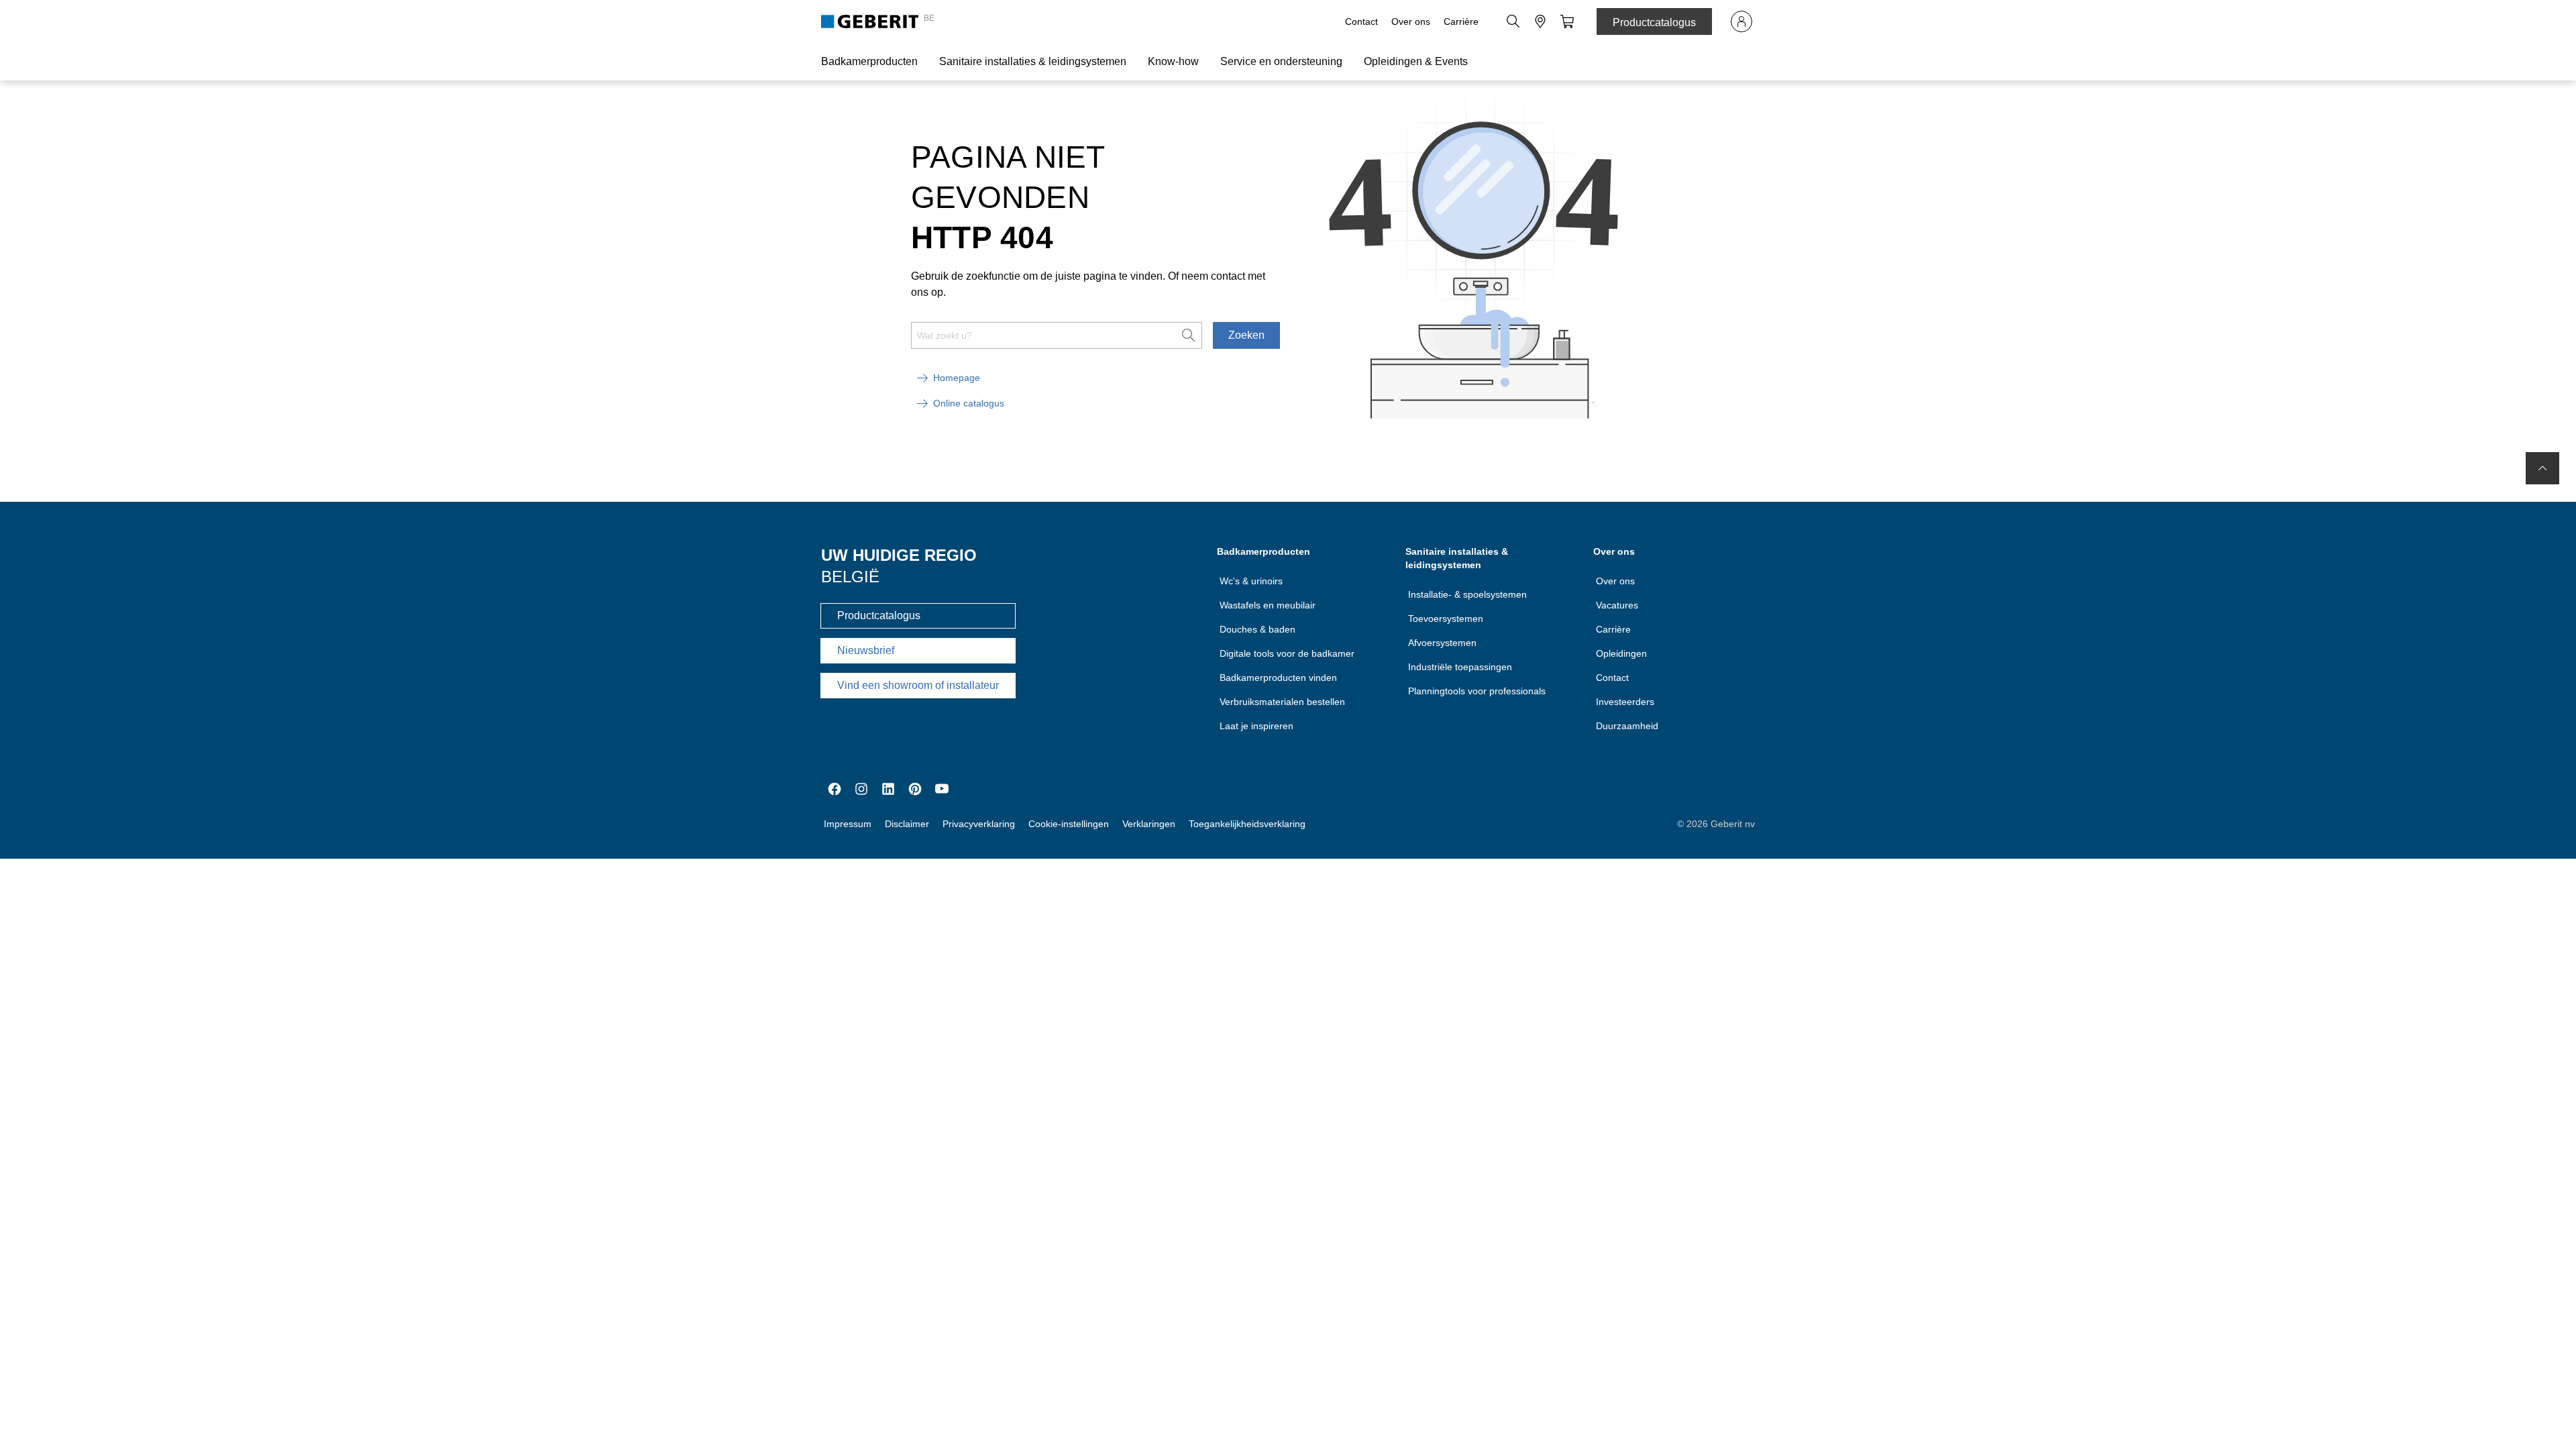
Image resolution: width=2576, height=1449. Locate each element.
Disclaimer (907, 824)
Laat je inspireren (1256, 726)
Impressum (848, 824)
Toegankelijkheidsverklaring (1247, 824)
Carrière (1461, 21)
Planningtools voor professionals (1477, 691)
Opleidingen (1621, 653)
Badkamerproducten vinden (1278, 678)
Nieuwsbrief (866, 650)
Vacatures (1617, 605)
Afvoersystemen (1442, 643)
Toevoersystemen (1446, 619)
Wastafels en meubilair (1268, 605)
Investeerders (1625, 702)
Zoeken (1246, 335)
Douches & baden (1257, 629)
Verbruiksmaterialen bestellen (1282, 702)
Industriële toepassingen (1460, 667)
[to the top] (2542, 468)
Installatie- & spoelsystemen (1467, 594)
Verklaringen (1149, 824)
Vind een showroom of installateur (918, 685)
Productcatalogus (1654, 22)
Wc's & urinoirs (1251, 581)
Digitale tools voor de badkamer (1287, 653)
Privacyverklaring (979, 824)
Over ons (1411, 21)
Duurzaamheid (1627, 726)
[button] (1513, 21)
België (850, 577)
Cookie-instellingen (1069, 824)
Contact (1361, 21)
